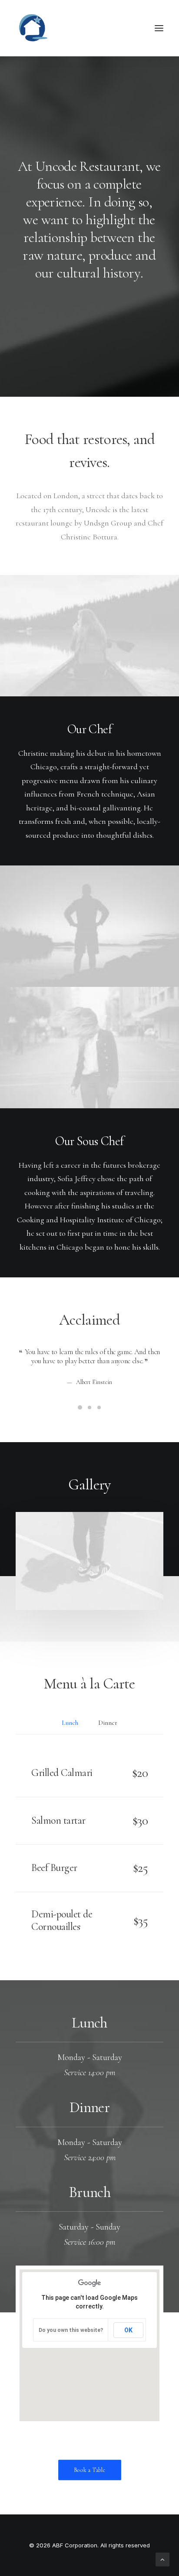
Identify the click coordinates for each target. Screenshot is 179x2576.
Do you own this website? (71, 2330)
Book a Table (90, 2470)
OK (128, 2330)
